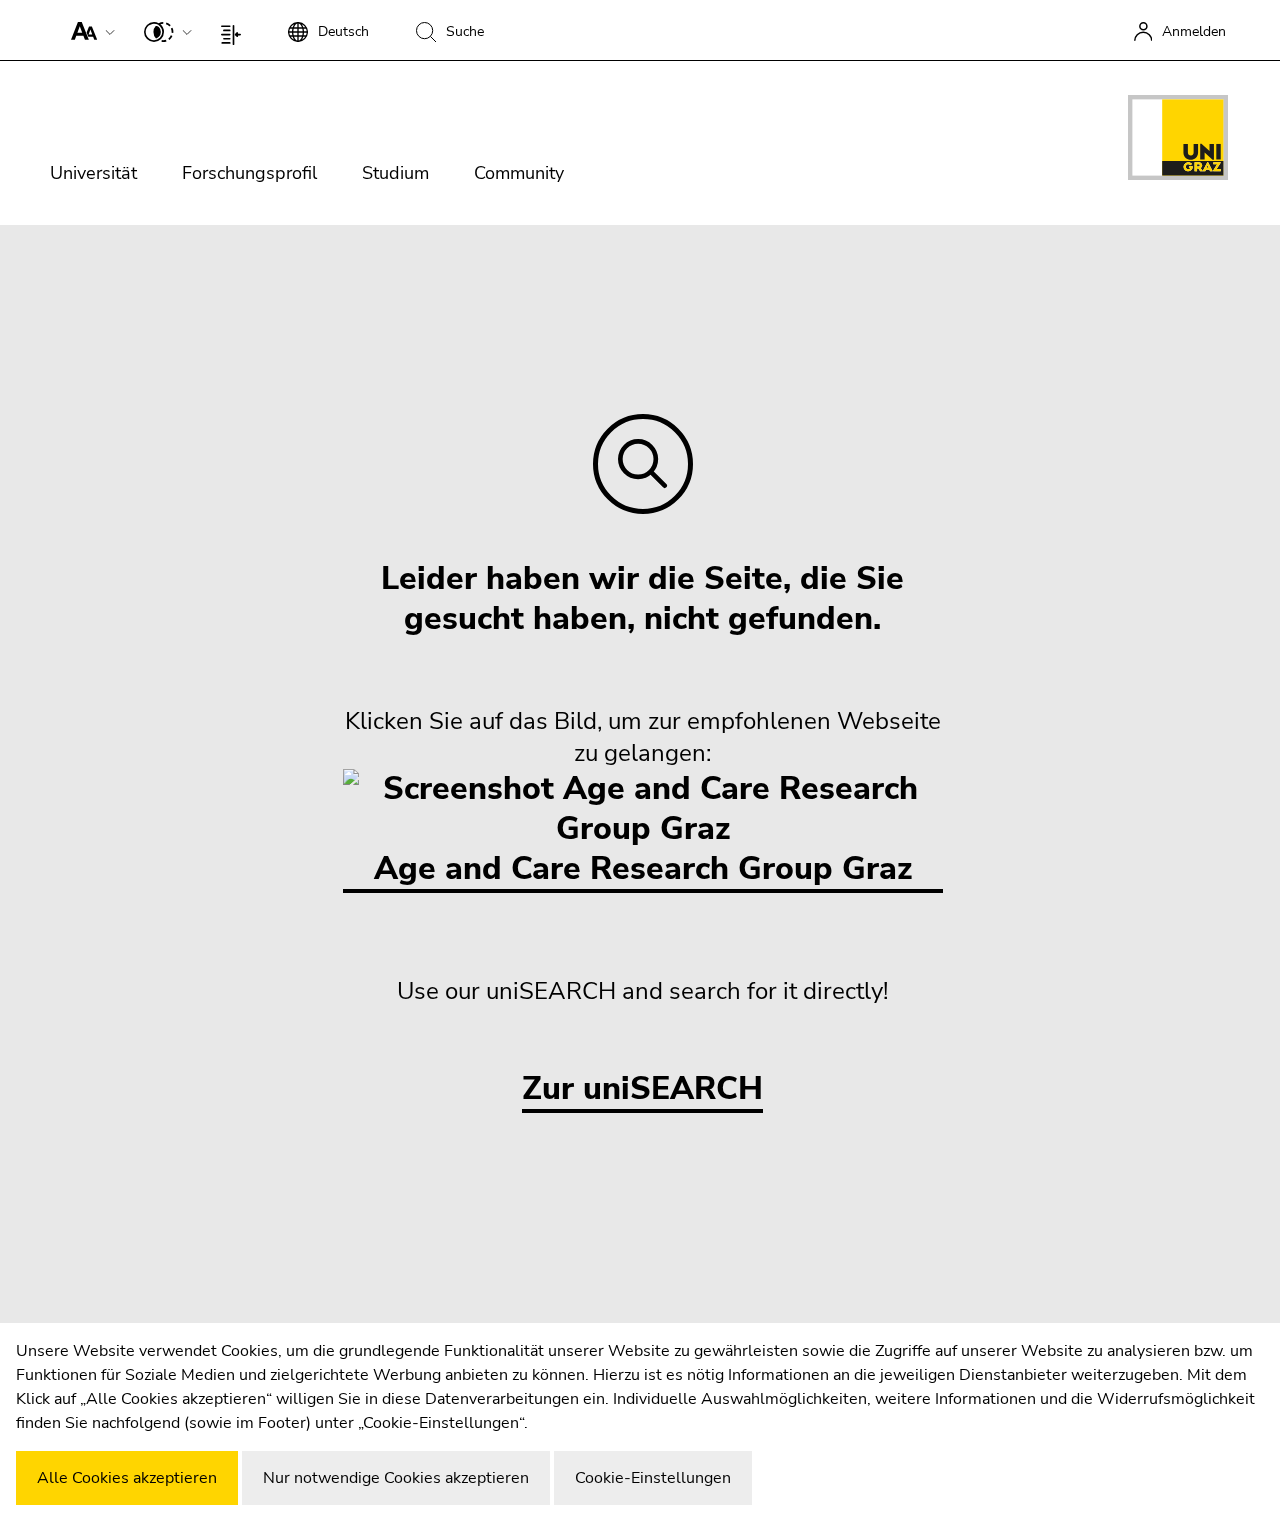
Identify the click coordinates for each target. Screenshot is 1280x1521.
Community (519, 173)
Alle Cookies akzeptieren (127, 1478)
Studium (395, 173)
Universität (93, 173)
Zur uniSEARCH (642, 1089)
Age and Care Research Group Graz (643, 868)
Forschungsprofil (249, 173)
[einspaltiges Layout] (235, 30)
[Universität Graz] (1178, 141)
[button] (88, 30)
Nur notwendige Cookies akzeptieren (396, 1478)
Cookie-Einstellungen (653, 1478)
